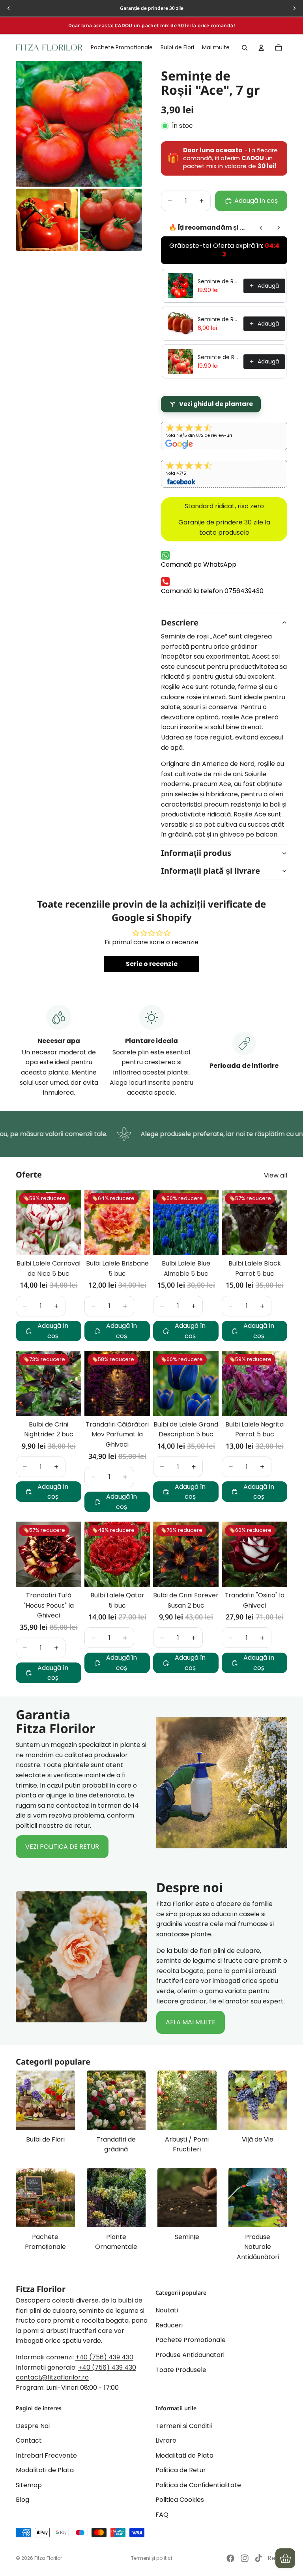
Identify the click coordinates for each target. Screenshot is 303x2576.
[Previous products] (261, 228)
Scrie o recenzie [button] (152, 964)
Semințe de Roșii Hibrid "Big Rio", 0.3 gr (218, 281)
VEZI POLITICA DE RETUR (62, 1847)
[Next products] (279, 228)
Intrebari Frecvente (46, 2455)
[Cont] (261, 48)
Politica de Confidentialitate (198, 2485)
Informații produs (196, 853)
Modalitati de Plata (45, 2470)
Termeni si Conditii (184, 2425)
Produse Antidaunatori (190, 2355)
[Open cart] (285, 2558)
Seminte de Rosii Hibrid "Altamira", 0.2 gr (218, 357)
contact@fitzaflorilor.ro (52, 2377)
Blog (22, 2500)
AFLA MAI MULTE (191, 2022)
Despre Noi (33, 2425)
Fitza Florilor (48, 2558)
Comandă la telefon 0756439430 (212, 591)
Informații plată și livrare (210, 871)
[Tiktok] (258, 2558)
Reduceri (169, 2325)
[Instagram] (245, 2558)
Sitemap (29, 2485)
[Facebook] (230, 2558)
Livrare (166, 2440)
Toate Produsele (181, 2369)
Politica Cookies (180, 2500)
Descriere (180, 622)
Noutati (167, 2310)
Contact (29, 2440)
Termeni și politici (151, 2558)
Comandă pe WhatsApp (199, 564)
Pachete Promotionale (191, 2340)
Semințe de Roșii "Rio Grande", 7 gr (218, 319)
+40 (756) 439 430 (104, 2357)
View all (276, 1175)
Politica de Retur (181, 2470)
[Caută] (245, 48)
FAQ (162, 2515)
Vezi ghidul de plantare (216, 404)
